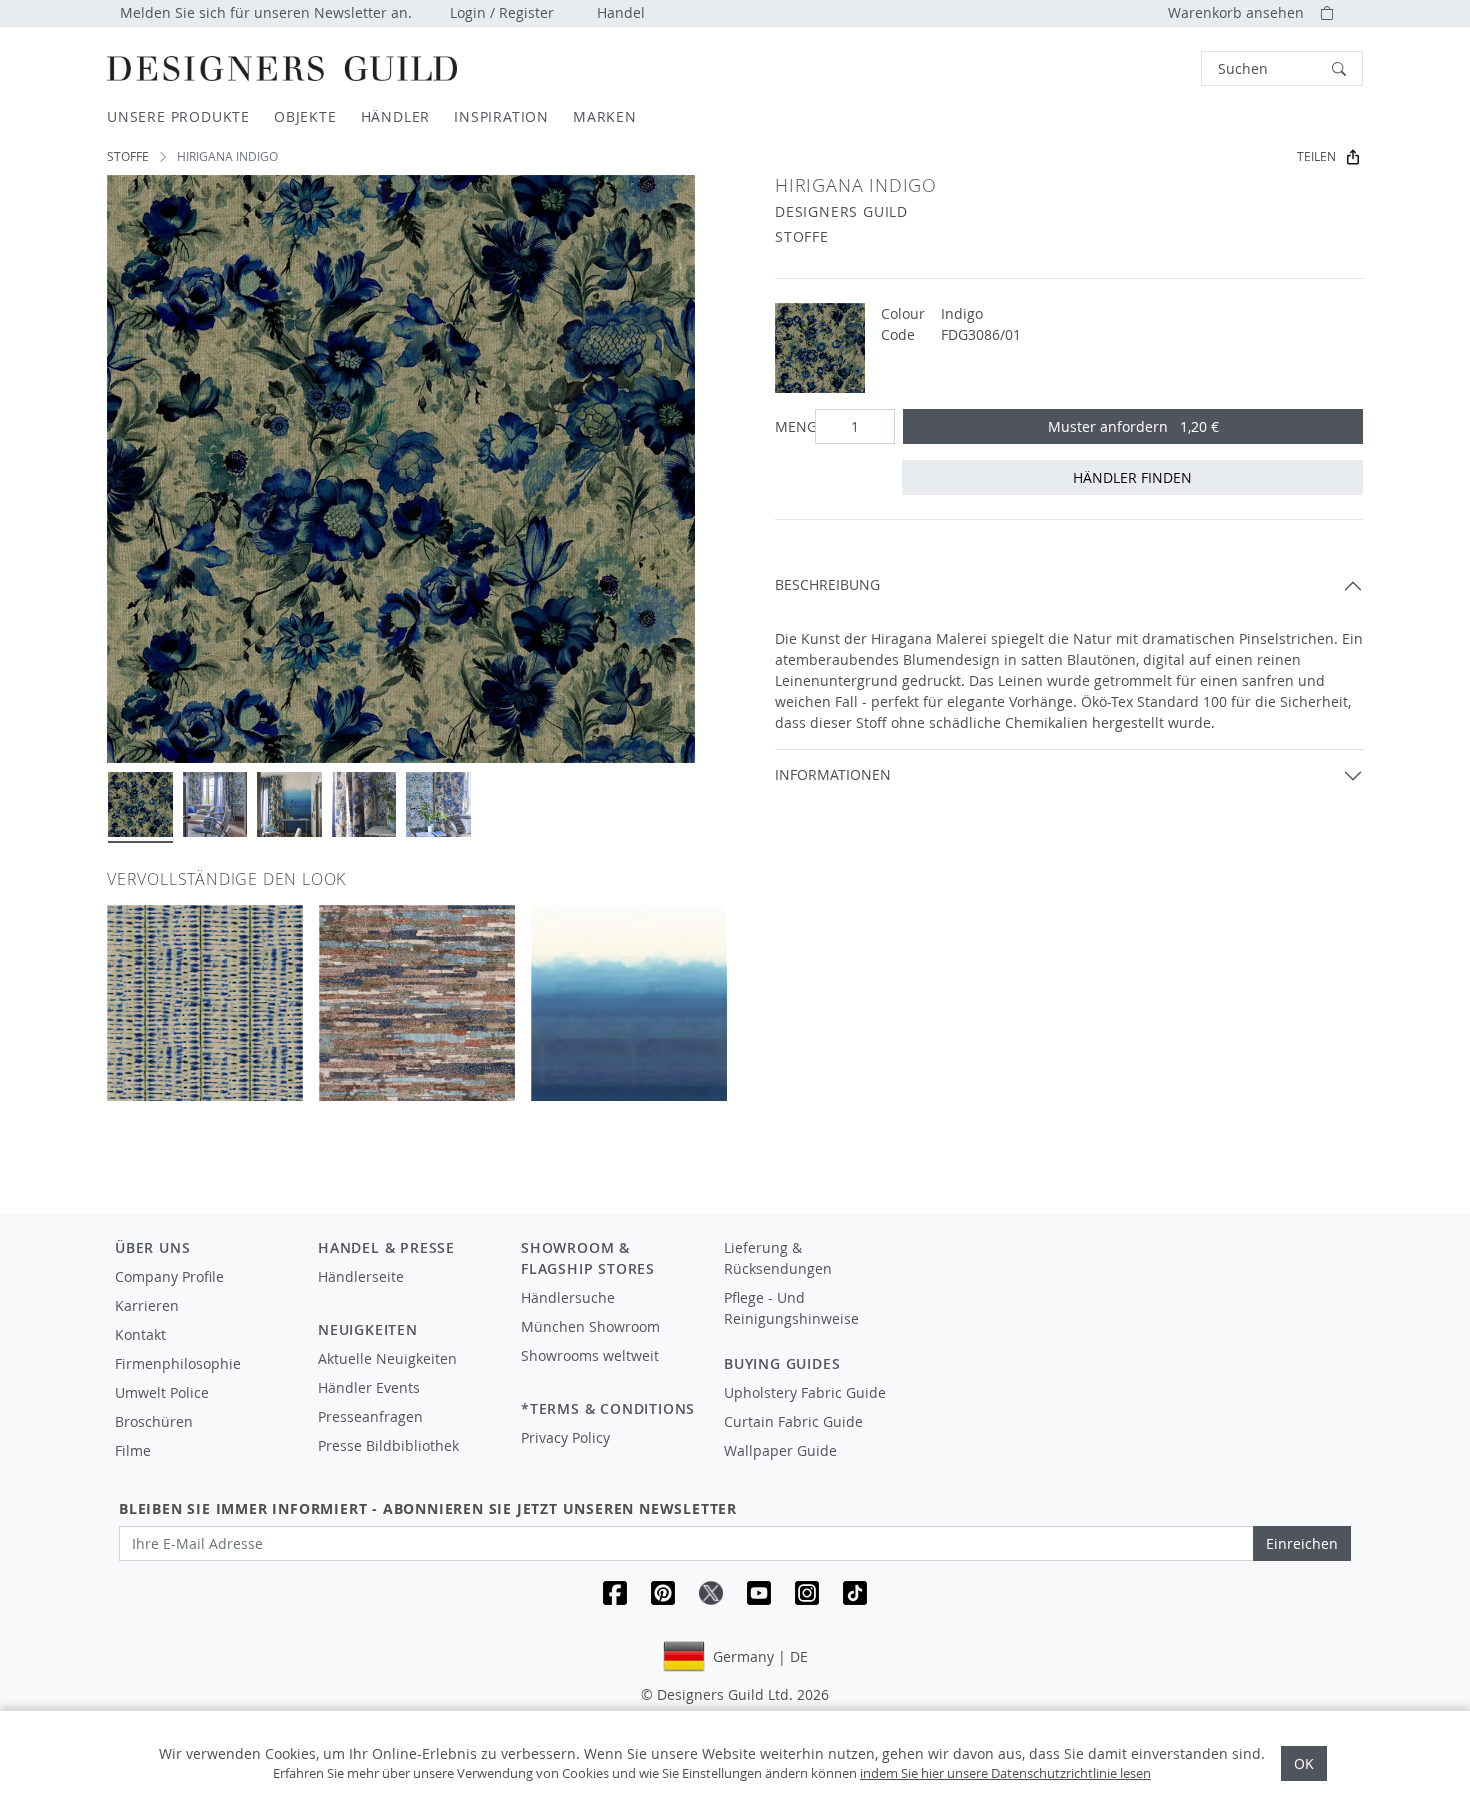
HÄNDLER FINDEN (1132, 477)
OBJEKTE (305, 116)
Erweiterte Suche (1156, 68)
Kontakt (140, 1334)
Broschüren (154, 1421)
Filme (133, 1450)
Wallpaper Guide (780, 1450)
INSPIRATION (501, 116)
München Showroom (590, 1326)
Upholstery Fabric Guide (805, 1392)
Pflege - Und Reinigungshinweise (791, 1308)
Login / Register (502, 12)
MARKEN (605, 116)
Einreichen (1302, 1543)
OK (1304, 1763)
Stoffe (128, 156)
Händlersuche (568, 1297)
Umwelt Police (162, 1392)
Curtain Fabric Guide (793, 1421)
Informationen (833, 774)
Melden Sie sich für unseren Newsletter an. (266, 12)
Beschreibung (827, 584)
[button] (1282, 68)
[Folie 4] (364, 804)
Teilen (1316, 156)
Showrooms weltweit (590, 1355)
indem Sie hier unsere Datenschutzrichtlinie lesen (1005, 1773)
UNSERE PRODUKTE (178, 116)
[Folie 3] (289, 804)
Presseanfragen (370, 1416)
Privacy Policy (565, 1437)
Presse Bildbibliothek (388, 1445)
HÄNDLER (396, 116)
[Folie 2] (215, 804)
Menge (791, 426)
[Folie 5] (438, 804)
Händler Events (369, 1387)
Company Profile (169, 1276)
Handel (621, 12)
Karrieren (147, 1305)
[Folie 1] (140, 804)
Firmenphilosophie (178, 1363)
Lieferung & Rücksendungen (778, 1258)
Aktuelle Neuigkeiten (387, 1358)
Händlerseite (361, 1276)
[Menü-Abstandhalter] (405, 1295)
